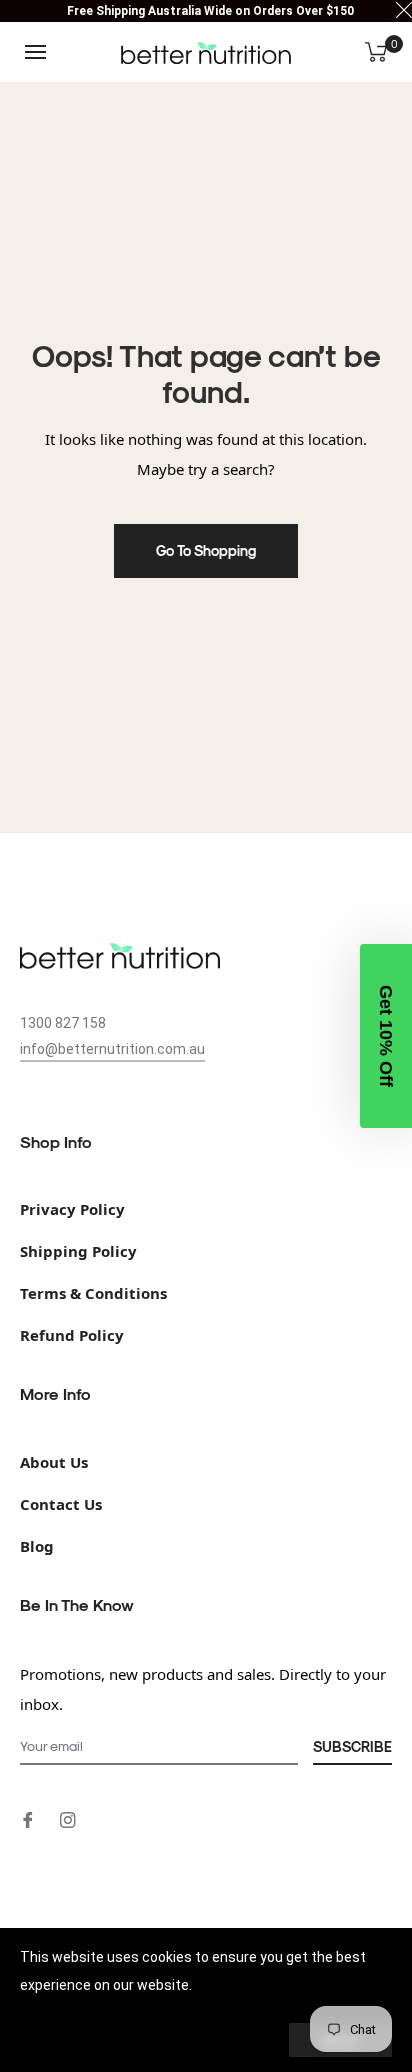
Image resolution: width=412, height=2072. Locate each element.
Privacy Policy (72, 1209)
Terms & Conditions (93, 1293)
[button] (386, 1036)
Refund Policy (72, 1335)
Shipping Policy (78, 1251)
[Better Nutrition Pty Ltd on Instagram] (68, 1818)
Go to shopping (206, 550)
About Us (54, 1462)
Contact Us (61, 1504)
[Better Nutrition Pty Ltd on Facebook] (28, 1818)
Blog (37, 1546)
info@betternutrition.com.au (112, 1049)
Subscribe (352, 1746)
